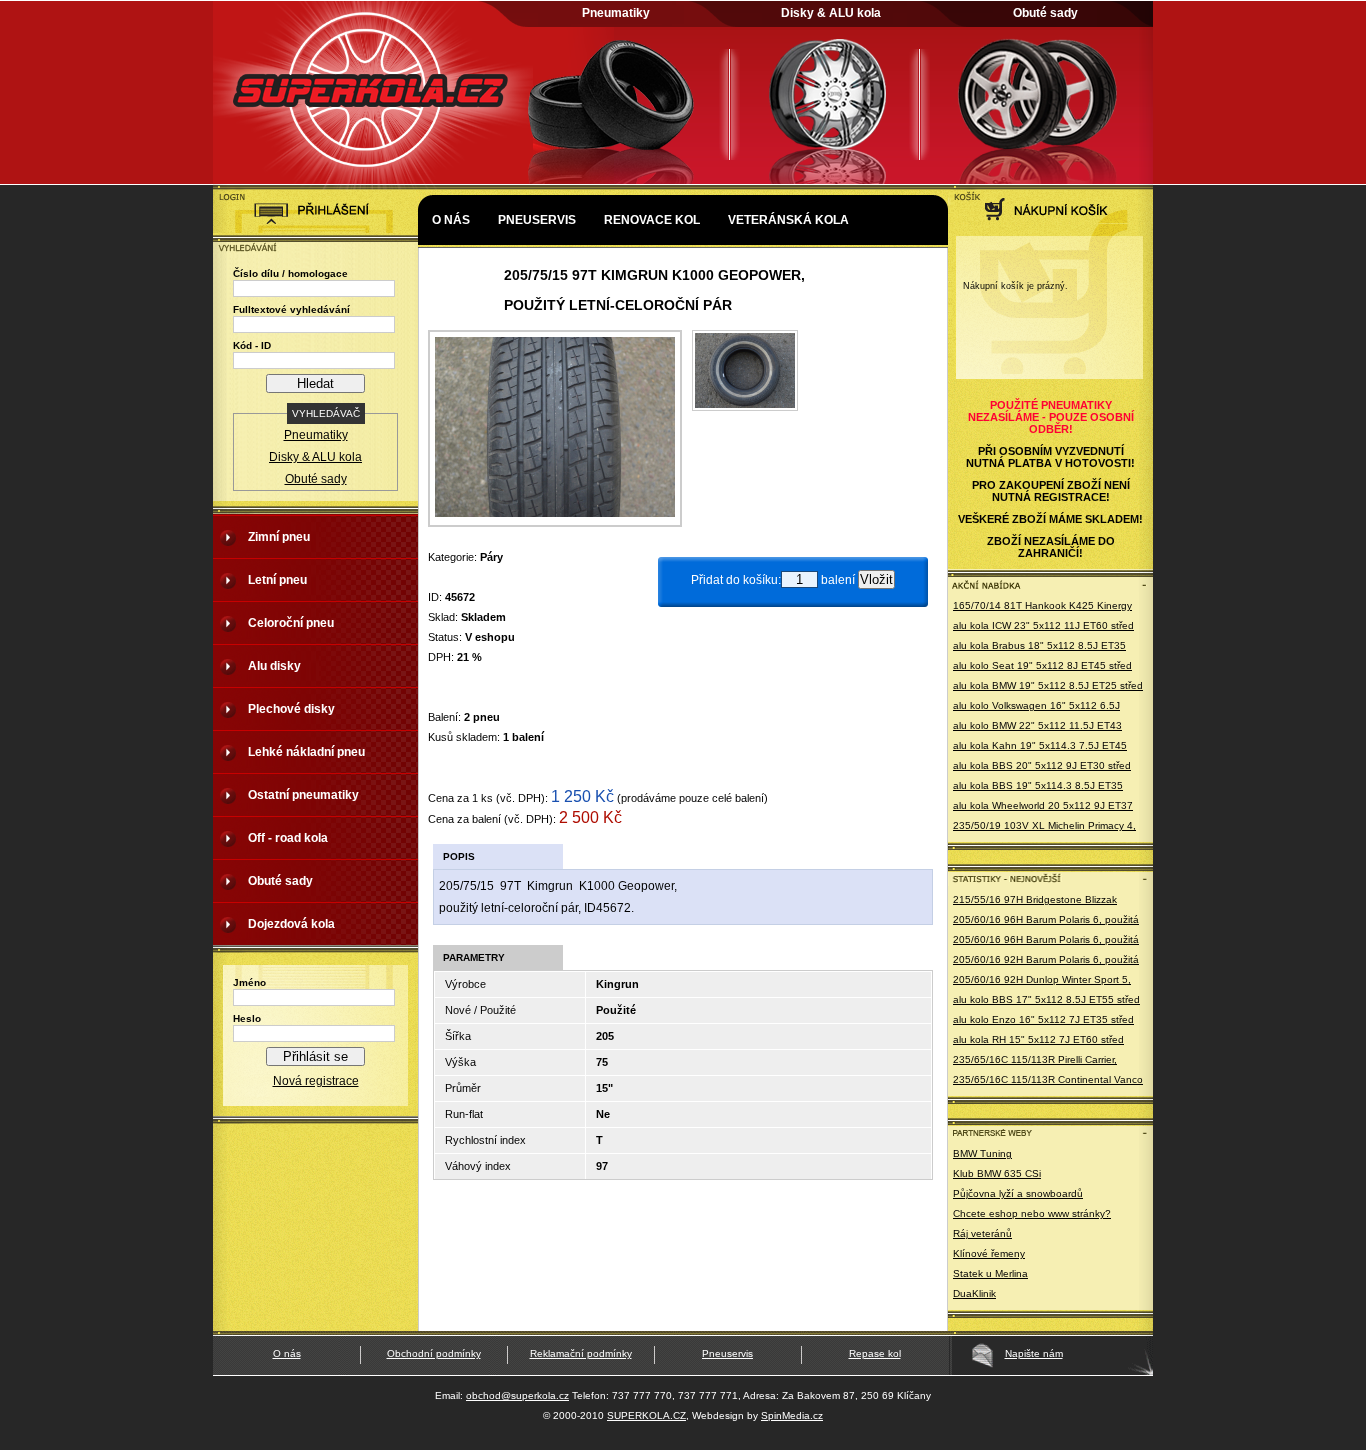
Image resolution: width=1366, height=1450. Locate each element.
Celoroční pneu (291, 623)
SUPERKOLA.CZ (646, 1415)
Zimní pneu (279, 537)
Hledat (315, 383)
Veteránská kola (788, 220)
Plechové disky (291, 709)
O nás (451, 220)
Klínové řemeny (989, 1253)
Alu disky (274, 666)
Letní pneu (277, 580)
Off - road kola (288, 838)
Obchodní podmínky (434, 1353)
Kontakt (461, 280)
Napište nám (1034, 1353)
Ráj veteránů (982, 1233)
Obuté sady (1045, 13)
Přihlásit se (315, 1056)
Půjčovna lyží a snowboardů (1018, 1193)
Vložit (876, 579)
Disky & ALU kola (831, 13)
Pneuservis (537, 220)
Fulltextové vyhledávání (291, 309)
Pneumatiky (616, 13)
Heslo (247, 1018)
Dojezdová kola (291, 924)
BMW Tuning (982, 1153)
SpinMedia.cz (792, 1415)
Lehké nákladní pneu (306, 752)
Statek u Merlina (990, 1273)
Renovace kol (652, 220)
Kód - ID (252, 345)
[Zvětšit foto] (745, 407)
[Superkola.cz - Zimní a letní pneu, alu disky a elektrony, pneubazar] (373, 186)
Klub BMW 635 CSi (997, 1173)
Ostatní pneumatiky (303, 795)
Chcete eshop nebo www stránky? (1032, 1213)
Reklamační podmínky (581, 1353)
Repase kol (875, 1353)
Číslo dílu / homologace (290, 273)
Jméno (249, 982)
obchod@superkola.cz (517, 1395)
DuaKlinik (974, 1293)
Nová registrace (316, 1081)
